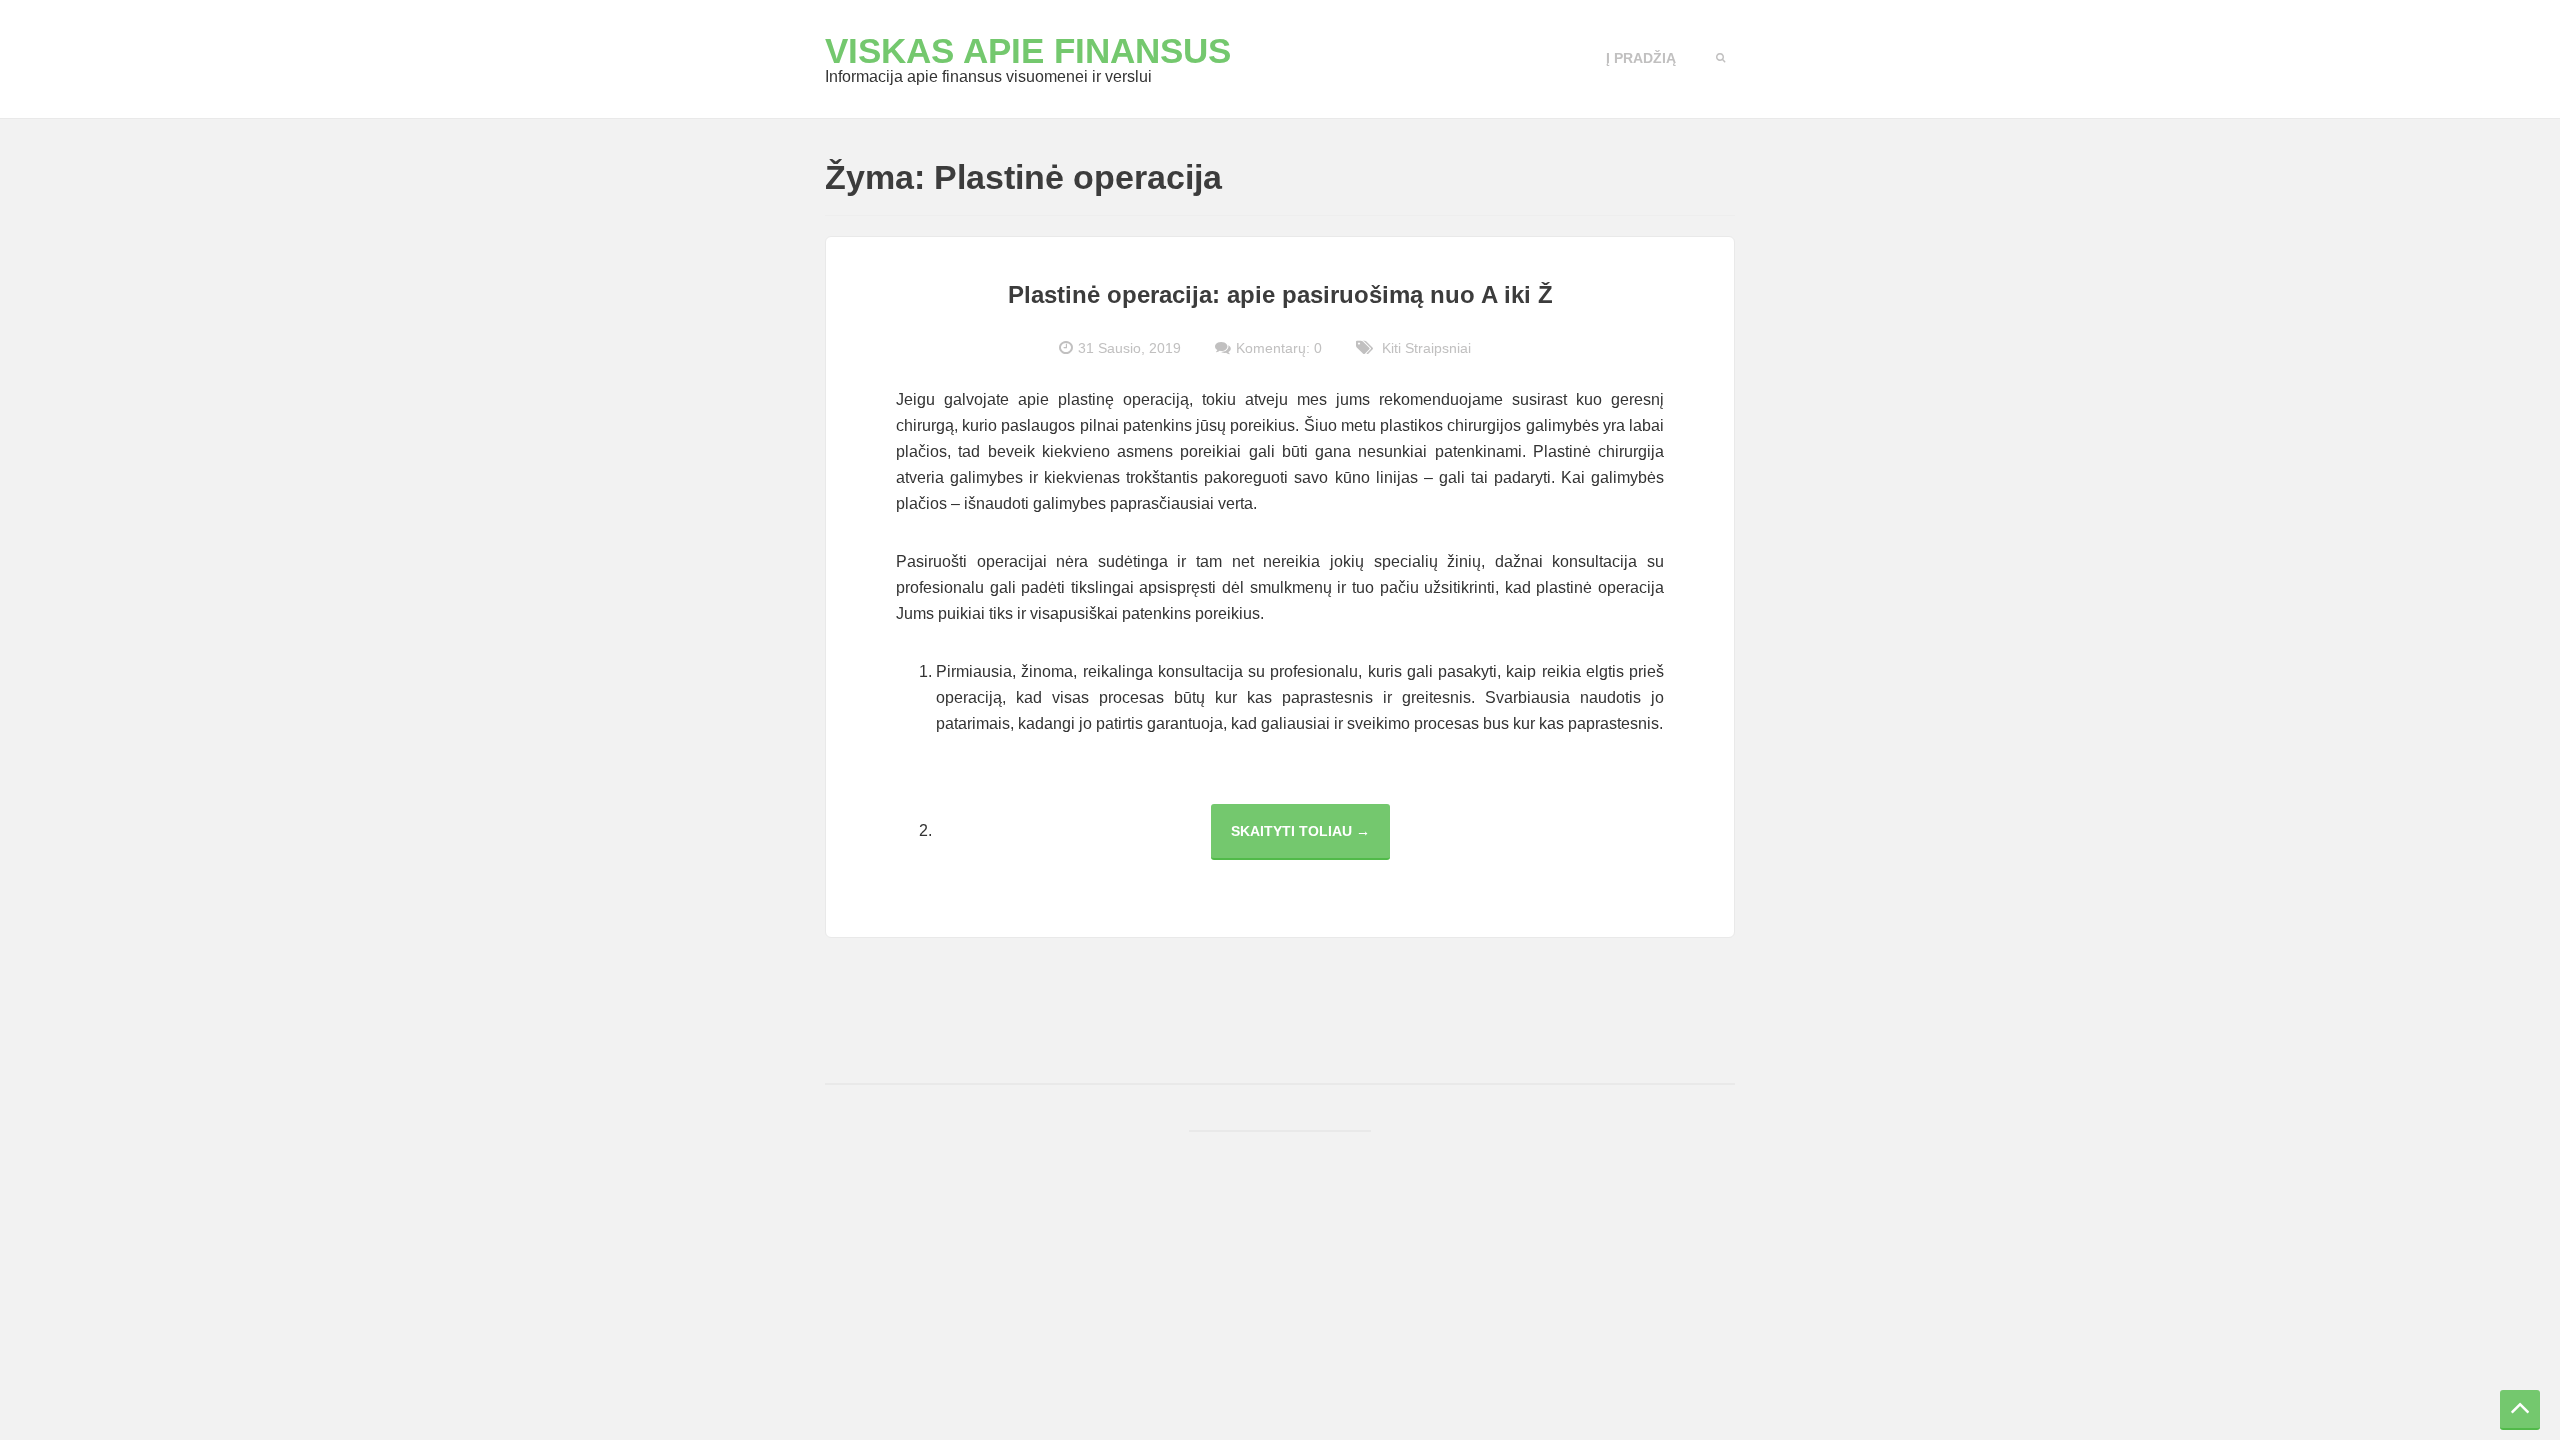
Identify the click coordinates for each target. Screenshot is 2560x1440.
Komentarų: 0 (1279, 348)
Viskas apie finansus (1028, 50)
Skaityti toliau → (1310, 841)
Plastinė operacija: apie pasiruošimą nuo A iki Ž (1280, 294)
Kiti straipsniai (1426, 348)
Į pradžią (1641, 58)
